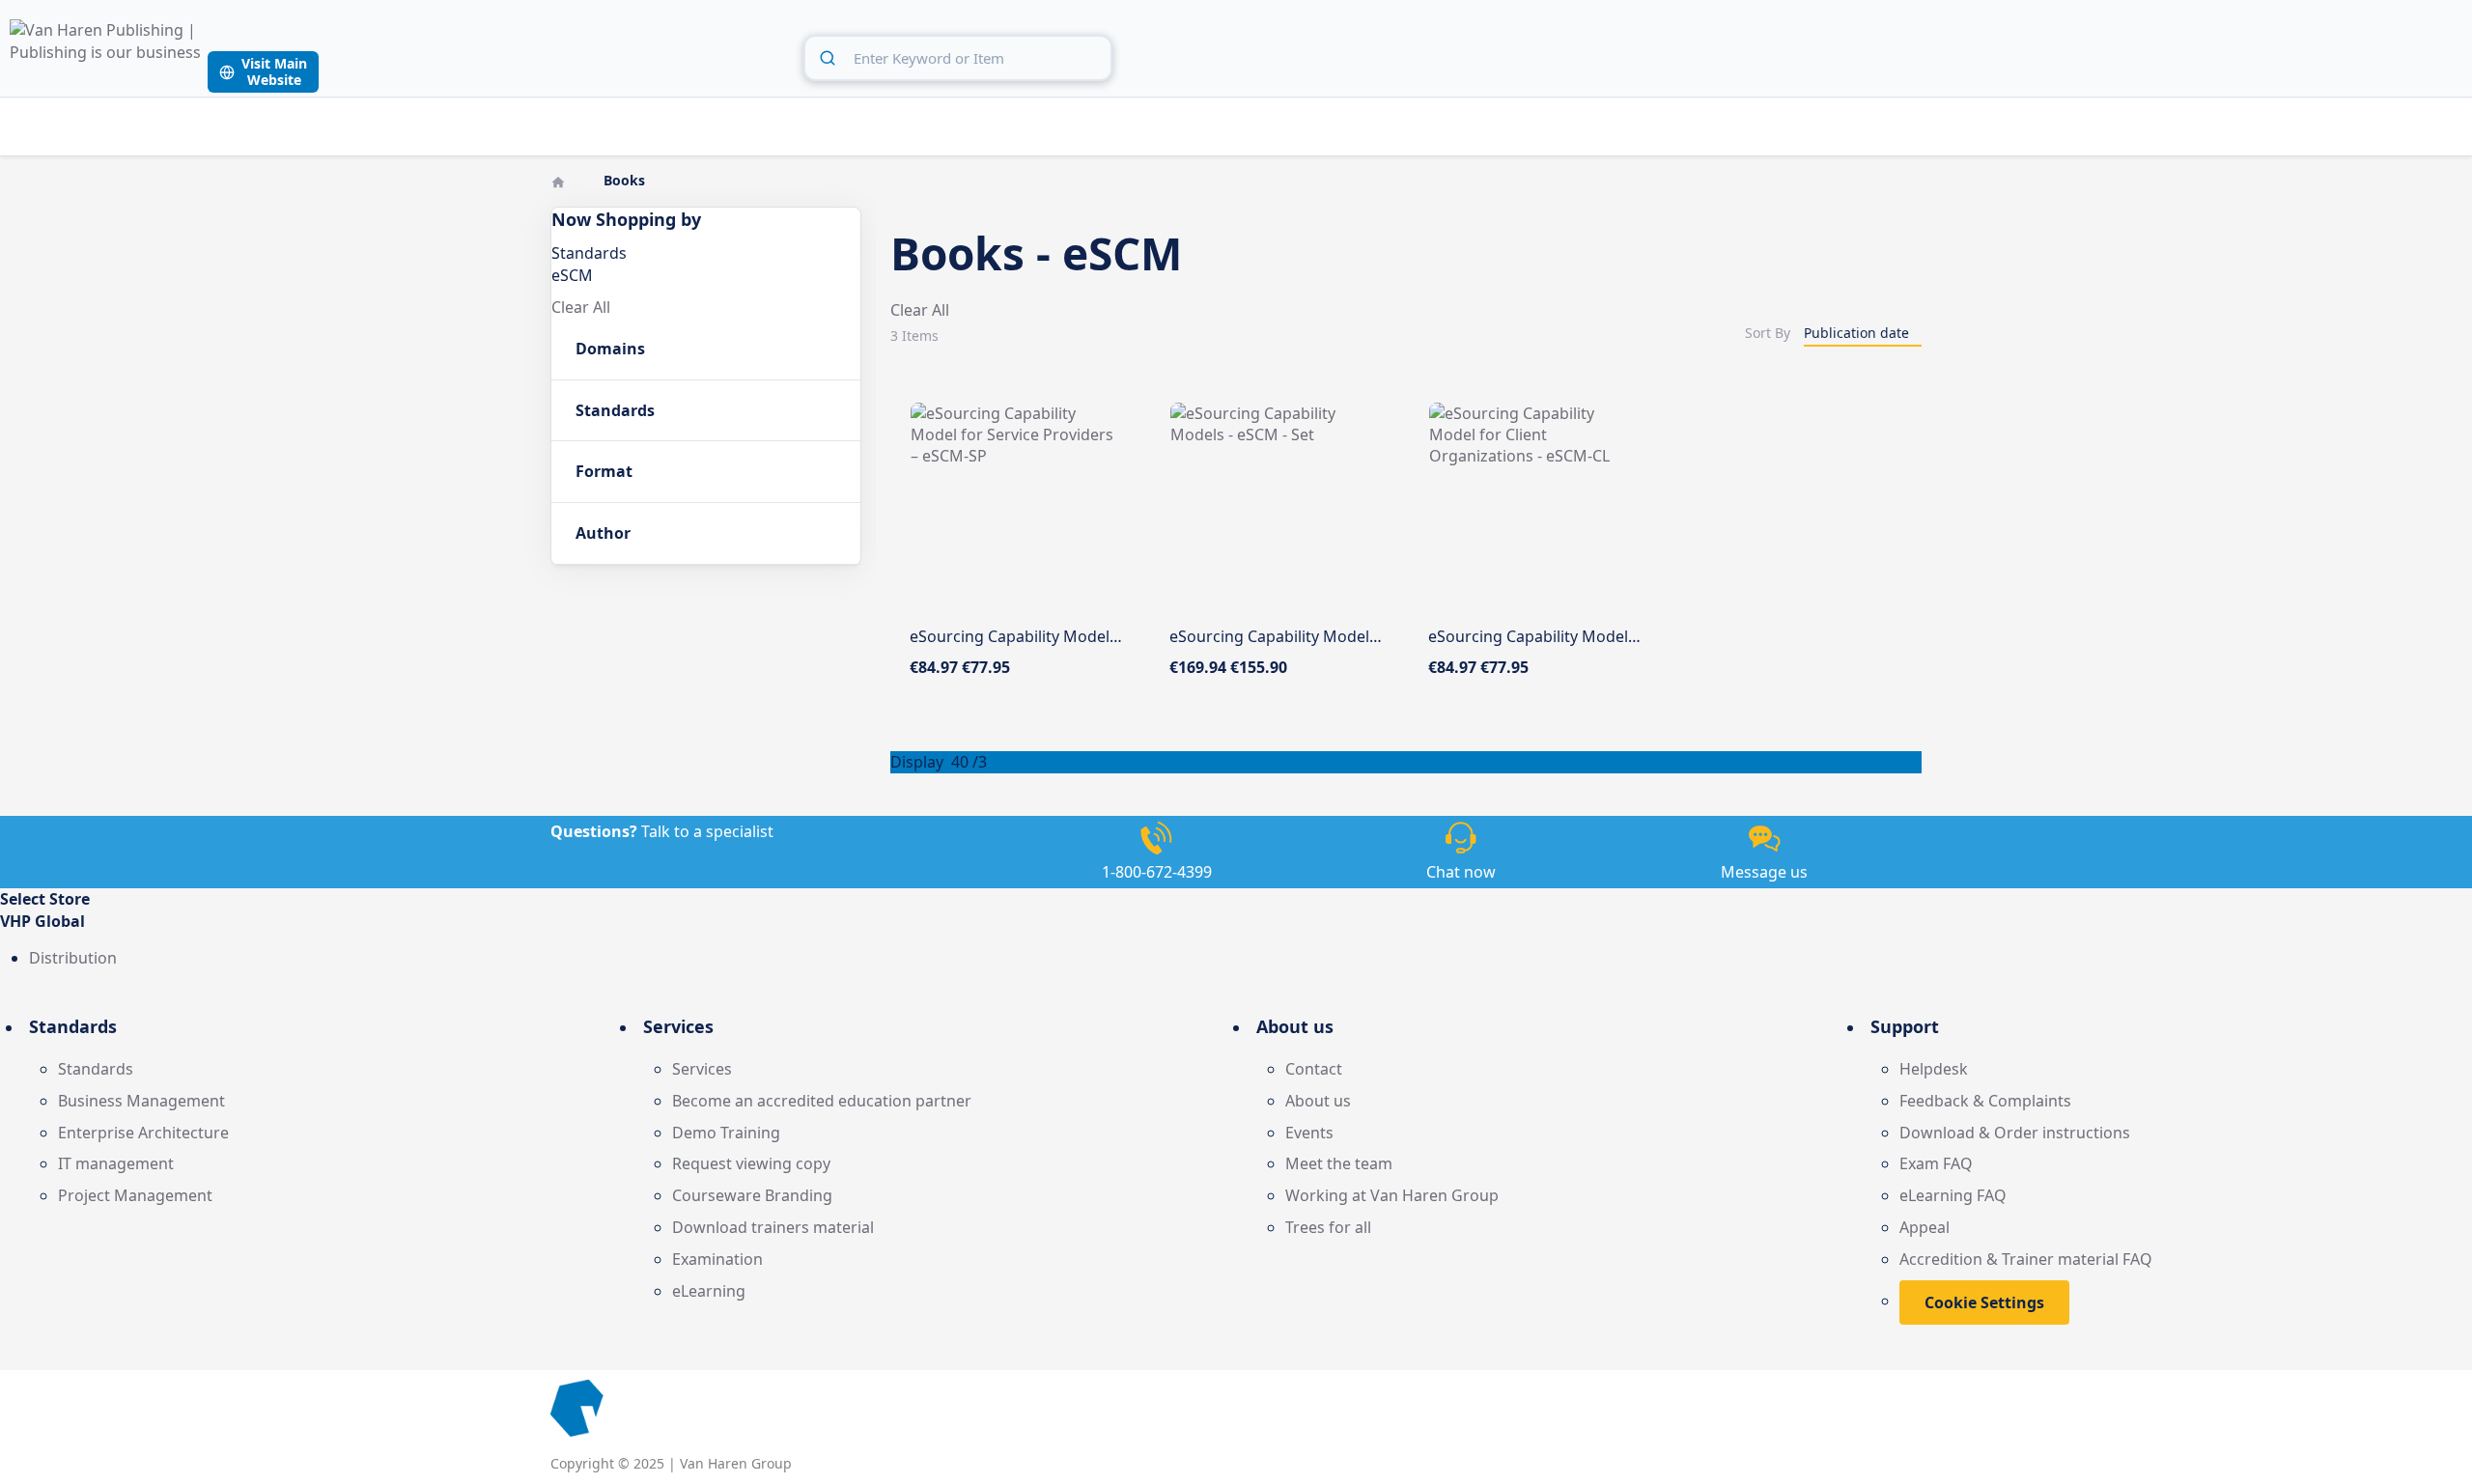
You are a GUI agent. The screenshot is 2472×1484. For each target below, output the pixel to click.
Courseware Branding (752, 1195)
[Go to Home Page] (560, 180)
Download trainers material (773, 1227)
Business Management (141, 1101)
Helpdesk (1934, 1069)
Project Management (135, 1195)
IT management (116, 1163)
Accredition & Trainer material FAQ (2026, 1259)
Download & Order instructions (2015, 1133)
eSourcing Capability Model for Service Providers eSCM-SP (1122, 636)
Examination (717, 1259)
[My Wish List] (2403, 55)
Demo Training (726, 1133)
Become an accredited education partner (822, 1101)
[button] (1236, 922)
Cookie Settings (1984, 1302)
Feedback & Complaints (1985, 1101)
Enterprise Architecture (143, 1133)
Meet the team (1339, 1163)
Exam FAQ (1936, 1163)
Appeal (1924, 1227)
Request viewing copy (751, 1163)
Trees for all (1328, 1227)
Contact (1314, 1069)
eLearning (709, 1291)
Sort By (1768, 333)
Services (702, 1069)
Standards (96, 1069)
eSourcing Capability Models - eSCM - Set (1318, 636)
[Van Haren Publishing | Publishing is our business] (106, 56)
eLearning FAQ (1953, 1195)
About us (1318, 1101)
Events (1309, 1133)
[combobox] (958, 58)
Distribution (73, 958)
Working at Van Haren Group (1392, 1195)
